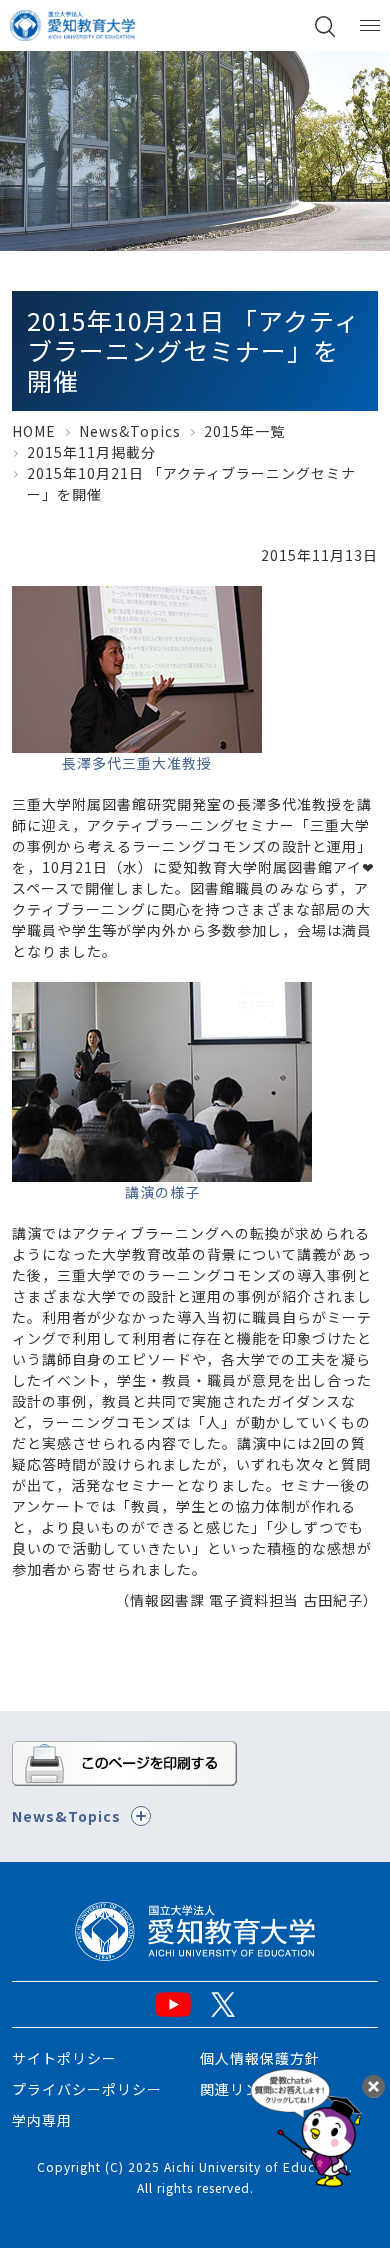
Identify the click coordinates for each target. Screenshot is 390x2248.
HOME (34, 431)
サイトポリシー (64, 2058)
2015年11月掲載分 (91, 452)
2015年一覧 (244, 431)
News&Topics (130, 431)
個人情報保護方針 (260, 2058)
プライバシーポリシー (87, 2089)
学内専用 (42, 2120)
